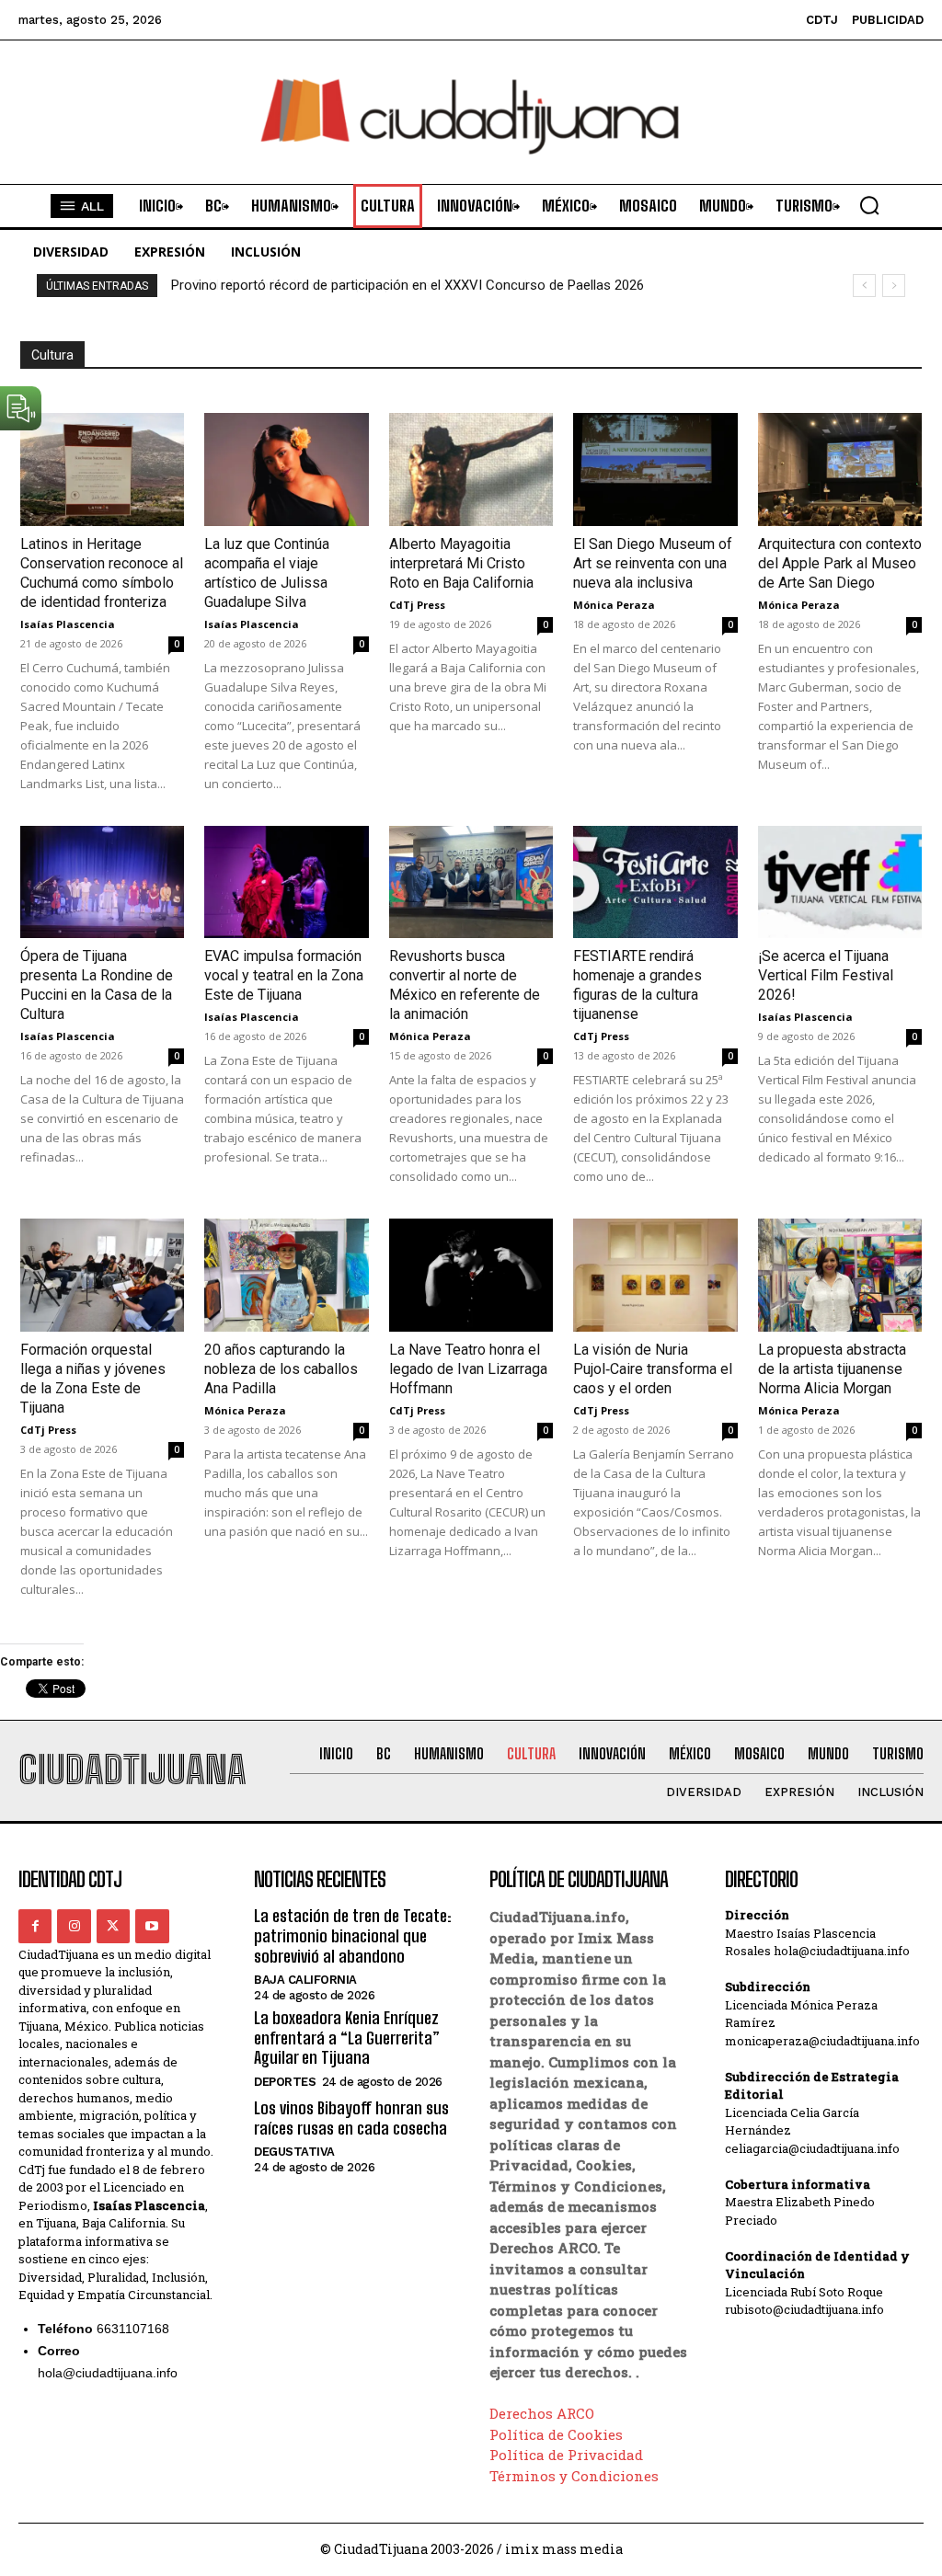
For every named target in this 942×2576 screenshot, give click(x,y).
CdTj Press (417, 605)
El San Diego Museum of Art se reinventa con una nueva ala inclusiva (653, 563)
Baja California (305, 1980)
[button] (869, 205)
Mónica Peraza (614, 605)
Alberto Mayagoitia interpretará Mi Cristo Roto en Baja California (461, 563)
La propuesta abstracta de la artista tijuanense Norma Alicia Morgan (832, 1369)
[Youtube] (152, 1926)
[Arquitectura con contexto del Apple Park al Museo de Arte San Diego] (840, 469)
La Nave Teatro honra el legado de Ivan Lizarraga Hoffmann (468, 1369)
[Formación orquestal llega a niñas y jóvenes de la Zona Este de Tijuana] (102, 1275)
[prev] (864, 286)
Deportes (285, 2082)
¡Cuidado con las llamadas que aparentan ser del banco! (340, 285)
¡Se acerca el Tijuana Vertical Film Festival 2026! (826, 975)
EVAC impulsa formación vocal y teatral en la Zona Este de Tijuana (284, 975)
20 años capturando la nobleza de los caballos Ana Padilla (281, 1369)
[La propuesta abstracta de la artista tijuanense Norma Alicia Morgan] (840, 1275)
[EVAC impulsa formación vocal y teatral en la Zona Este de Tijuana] (286, 882)
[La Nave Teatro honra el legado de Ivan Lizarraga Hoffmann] (471, 1275)
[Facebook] (35, 1926)
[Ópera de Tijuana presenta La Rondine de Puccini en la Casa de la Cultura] (102, 882)
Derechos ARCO (542, 2413)
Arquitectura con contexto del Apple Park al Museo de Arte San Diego (840, 563)
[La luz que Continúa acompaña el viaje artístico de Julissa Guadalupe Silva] (286, 469)
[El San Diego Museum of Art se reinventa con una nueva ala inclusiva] (655, 469)
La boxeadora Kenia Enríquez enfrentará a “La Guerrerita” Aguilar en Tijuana (347, 2038)
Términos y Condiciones (574, 2476)
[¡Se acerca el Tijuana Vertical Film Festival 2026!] (840, 882)
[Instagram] (74, 1926)
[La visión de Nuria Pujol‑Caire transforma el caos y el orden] (655, 1275)
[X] (113, 1926)
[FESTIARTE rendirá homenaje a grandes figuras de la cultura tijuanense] (655, 882)
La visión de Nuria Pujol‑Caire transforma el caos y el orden (653, 1369)
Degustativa (294, 2152)
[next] (894, 286)
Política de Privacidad (566, 2455)
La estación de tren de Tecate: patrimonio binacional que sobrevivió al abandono (353, 1935)
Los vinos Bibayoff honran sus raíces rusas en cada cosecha (351, 2118)
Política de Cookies (556, 2434)
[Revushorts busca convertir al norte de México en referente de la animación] (471, 882)
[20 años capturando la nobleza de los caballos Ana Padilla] (286, 1275)
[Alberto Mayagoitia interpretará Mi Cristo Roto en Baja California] (471, 469)
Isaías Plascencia (68, 624)
